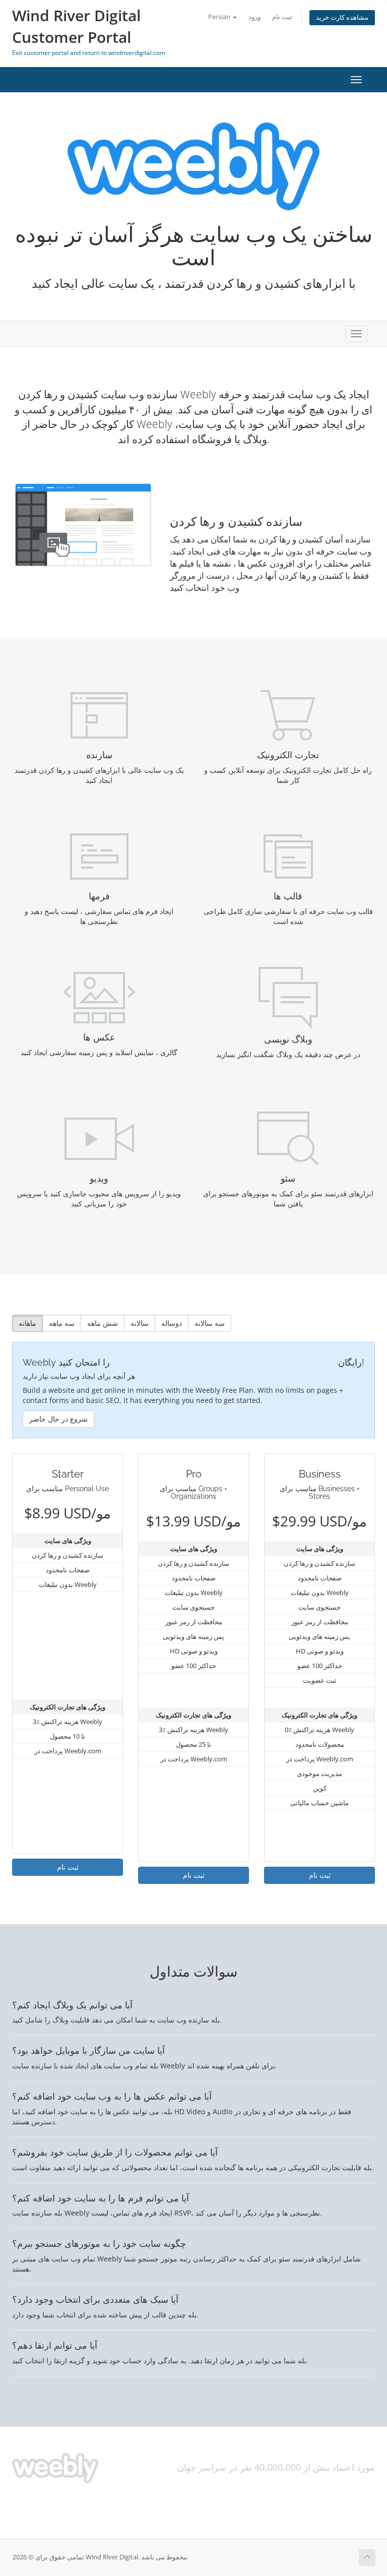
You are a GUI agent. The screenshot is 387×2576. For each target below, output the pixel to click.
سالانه (140, 1323)
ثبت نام (282, 17)
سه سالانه (210, 1323)
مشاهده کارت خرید (342, 17)
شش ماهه (103, 1323)
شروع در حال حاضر (58, 1419)
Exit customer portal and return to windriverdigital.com (89, 53)
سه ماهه (62, 1323)
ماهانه (27, 1323)
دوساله (172, 1323)
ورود (254, 17)
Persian (220, 17)
